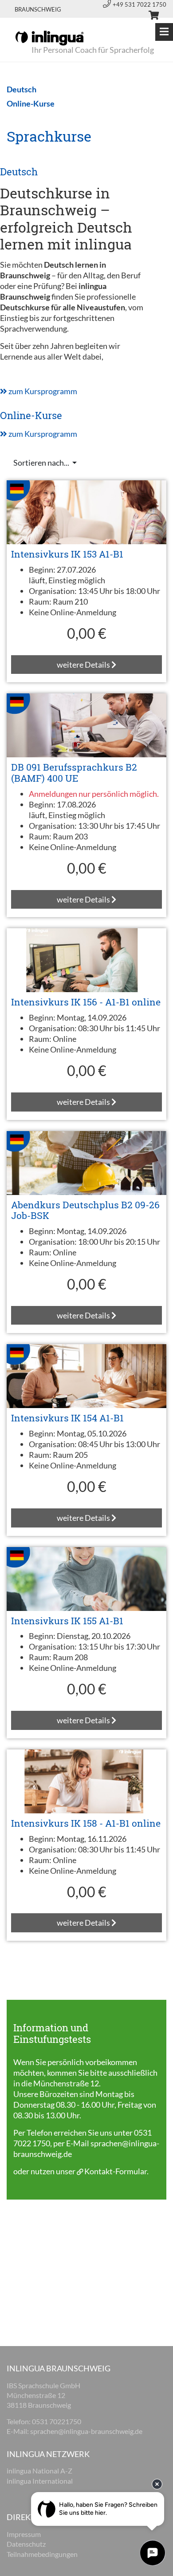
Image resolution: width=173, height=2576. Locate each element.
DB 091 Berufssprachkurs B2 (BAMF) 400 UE (74, 773)
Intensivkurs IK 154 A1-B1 (67, 1418)
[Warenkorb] (150, 16)
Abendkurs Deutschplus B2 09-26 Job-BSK (85, 1210)
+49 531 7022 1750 (140, 4)
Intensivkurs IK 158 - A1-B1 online (86, 1823)
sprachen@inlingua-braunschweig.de (86, 2431)
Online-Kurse (31, 415)
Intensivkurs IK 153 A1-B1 (67, 554)
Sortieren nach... (42, 463)
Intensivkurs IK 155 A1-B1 (67, 1621)
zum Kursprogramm (42, 391)
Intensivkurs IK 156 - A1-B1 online (86, 1002)
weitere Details (84, 665)
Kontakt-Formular (116, 2171)
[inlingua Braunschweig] (49, 37)
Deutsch (19, 172)
